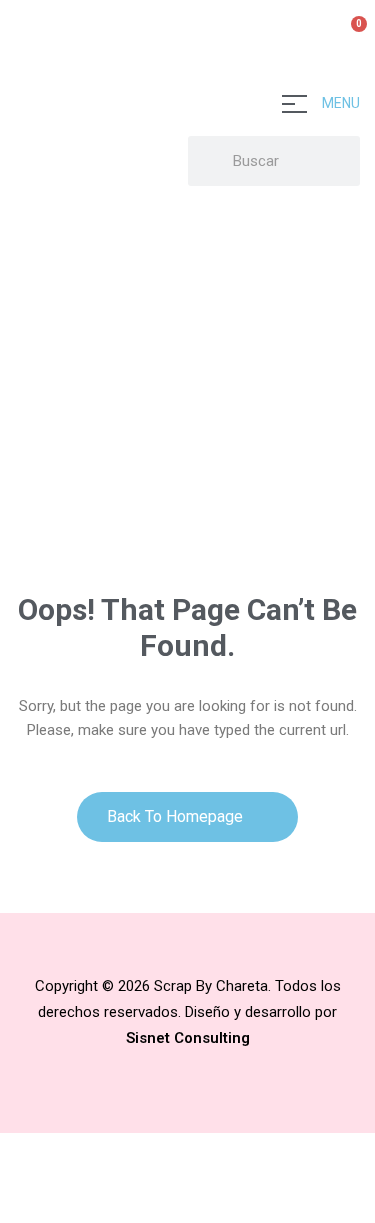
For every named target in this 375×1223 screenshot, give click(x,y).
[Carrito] (350, 35)
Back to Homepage (177, 816)
